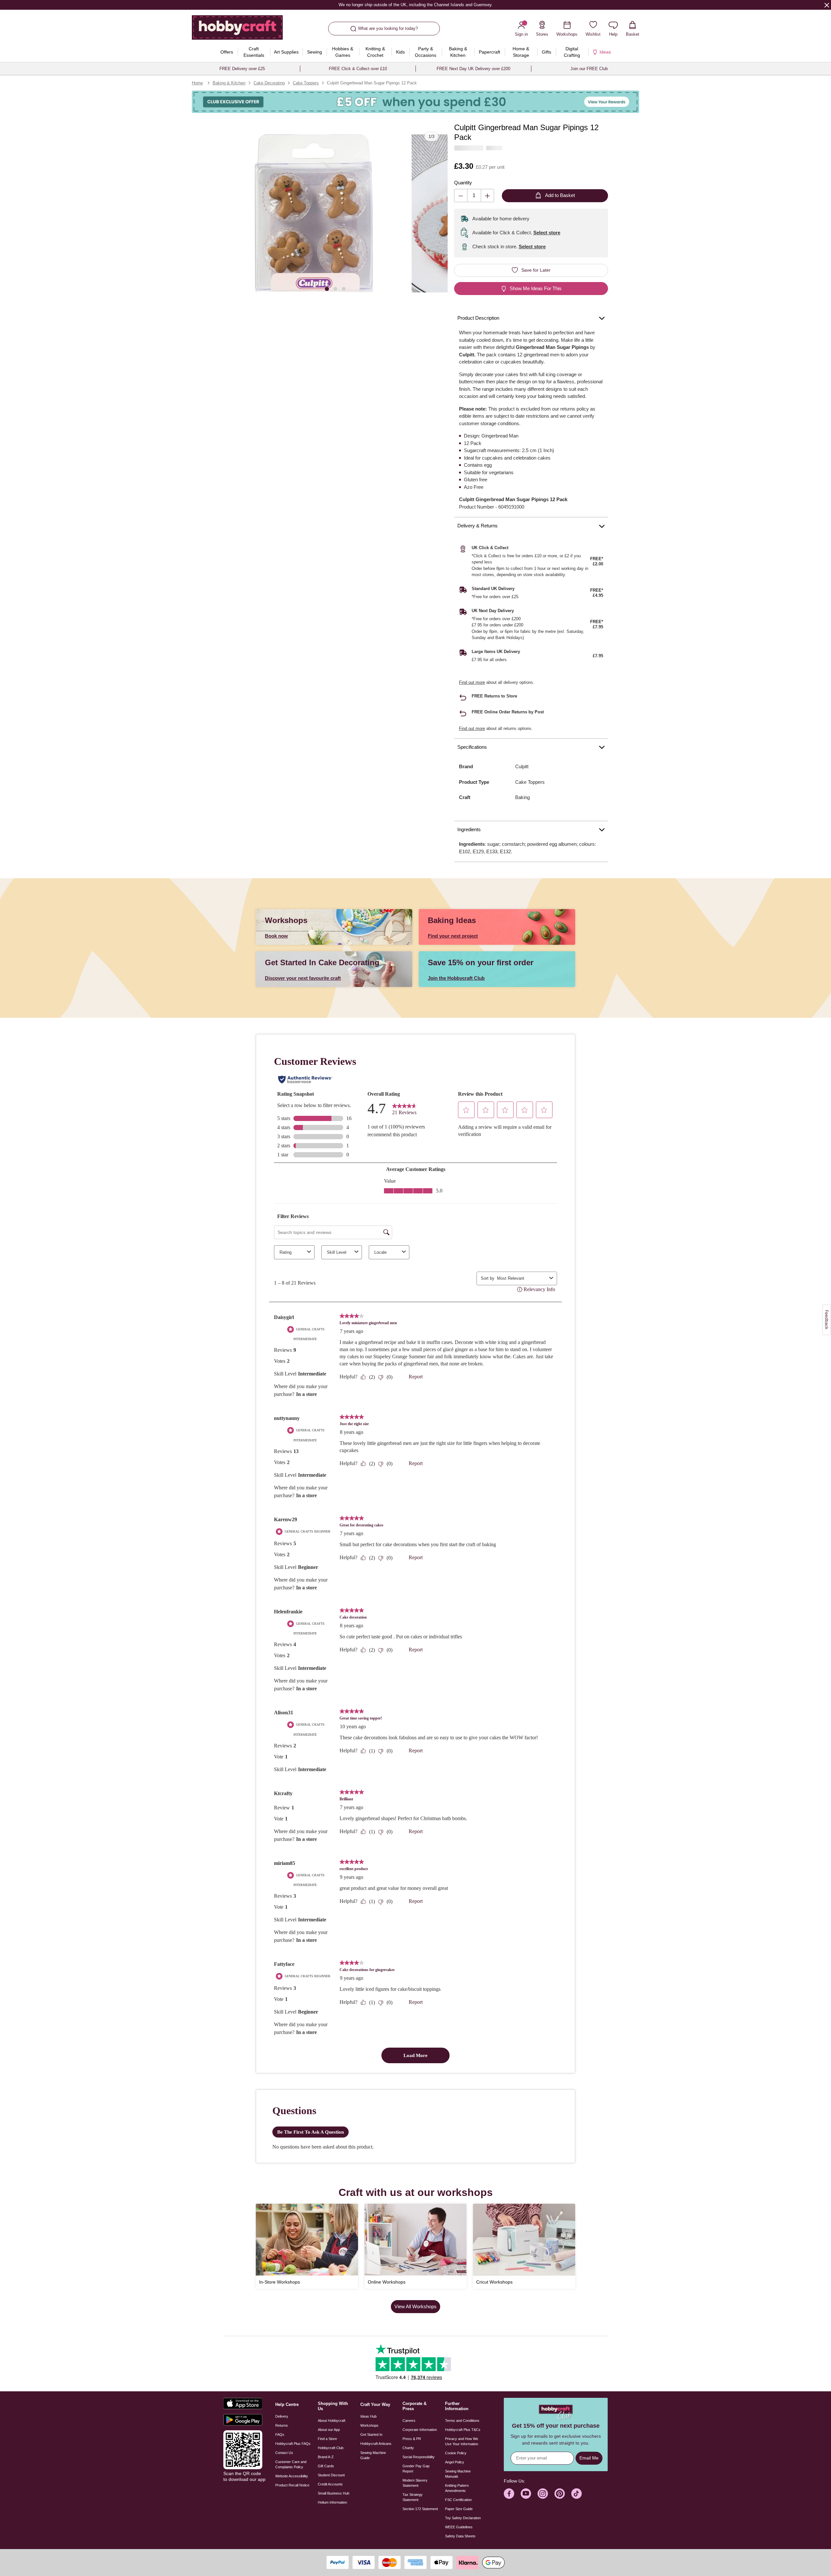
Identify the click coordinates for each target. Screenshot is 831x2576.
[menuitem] (227, 52)
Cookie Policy (456, 2453)
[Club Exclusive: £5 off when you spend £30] (415, 102)
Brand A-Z (326, 2457)
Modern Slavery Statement (415, 2483)
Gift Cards (326, 2466)
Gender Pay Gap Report (416, 2469)
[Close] (827, 5)
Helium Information (332, 2502)
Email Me (589, 2458)
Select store (547, 233)
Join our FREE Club (589, 69)
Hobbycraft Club (331, 2448)
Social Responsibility (419, 2457)
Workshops (369, 2425)
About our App (329, 2430)
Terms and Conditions (462, 2421)
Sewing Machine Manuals (458, 2474)
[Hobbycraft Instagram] (543, 2494)
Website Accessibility (292, 2476)
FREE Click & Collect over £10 (358, 69)
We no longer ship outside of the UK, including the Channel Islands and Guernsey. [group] (415, 5)
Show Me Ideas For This (536, 288)
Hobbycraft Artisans (376, 2444)
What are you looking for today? (388, 28)
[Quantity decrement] (461, 196)
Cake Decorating (269, 83)
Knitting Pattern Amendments (457, 2488)
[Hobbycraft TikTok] (577, 2494)
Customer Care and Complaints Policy (291, 2464)
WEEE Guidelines (459, 2527)
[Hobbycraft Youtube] (526, 2494)
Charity (408, 2448)
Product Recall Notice (292, 2485)
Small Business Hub (334, 2493)
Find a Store (327, 2439)
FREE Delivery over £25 (242, 69)
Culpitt (522, 766)
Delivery (282, 2416)
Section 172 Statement (420, 2509)
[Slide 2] (335, 288)
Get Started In (371, 2434)
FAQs (280, 2434)
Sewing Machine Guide (373, 2455)
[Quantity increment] (487, 196)
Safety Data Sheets (460, 2536)
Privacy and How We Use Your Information (462, 2441)
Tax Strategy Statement (413, 2497)
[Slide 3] (344, 288)
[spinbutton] (474, 196)
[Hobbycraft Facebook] (509, 2494)
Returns (282, 2425)
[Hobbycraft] (237, 30)
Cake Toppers (306, 83)
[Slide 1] (327, 288)
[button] (314, 213)
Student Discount (331, 2475)
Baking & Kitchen (229, 83)
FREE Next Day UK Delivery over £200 (473, 69)
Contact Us (284, 2453)
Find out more (472, 682)
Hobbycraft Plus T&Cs (463, 2430)
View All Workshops (415, 2306)
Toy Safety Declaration (463, 2518)
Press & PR (412, 2439)
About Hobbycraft (332, 2421)
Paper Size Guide (459, 2509)
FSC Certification (458, 2500)
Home (197, 83)
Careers (409, 2421)
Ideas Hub (368, 2416)
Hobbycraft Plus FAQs (293, 2444)
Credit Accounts (330, 2484)
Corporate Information (420, 2430)
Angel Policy (455, 2462)
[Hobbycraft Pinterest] (560, 2494)
